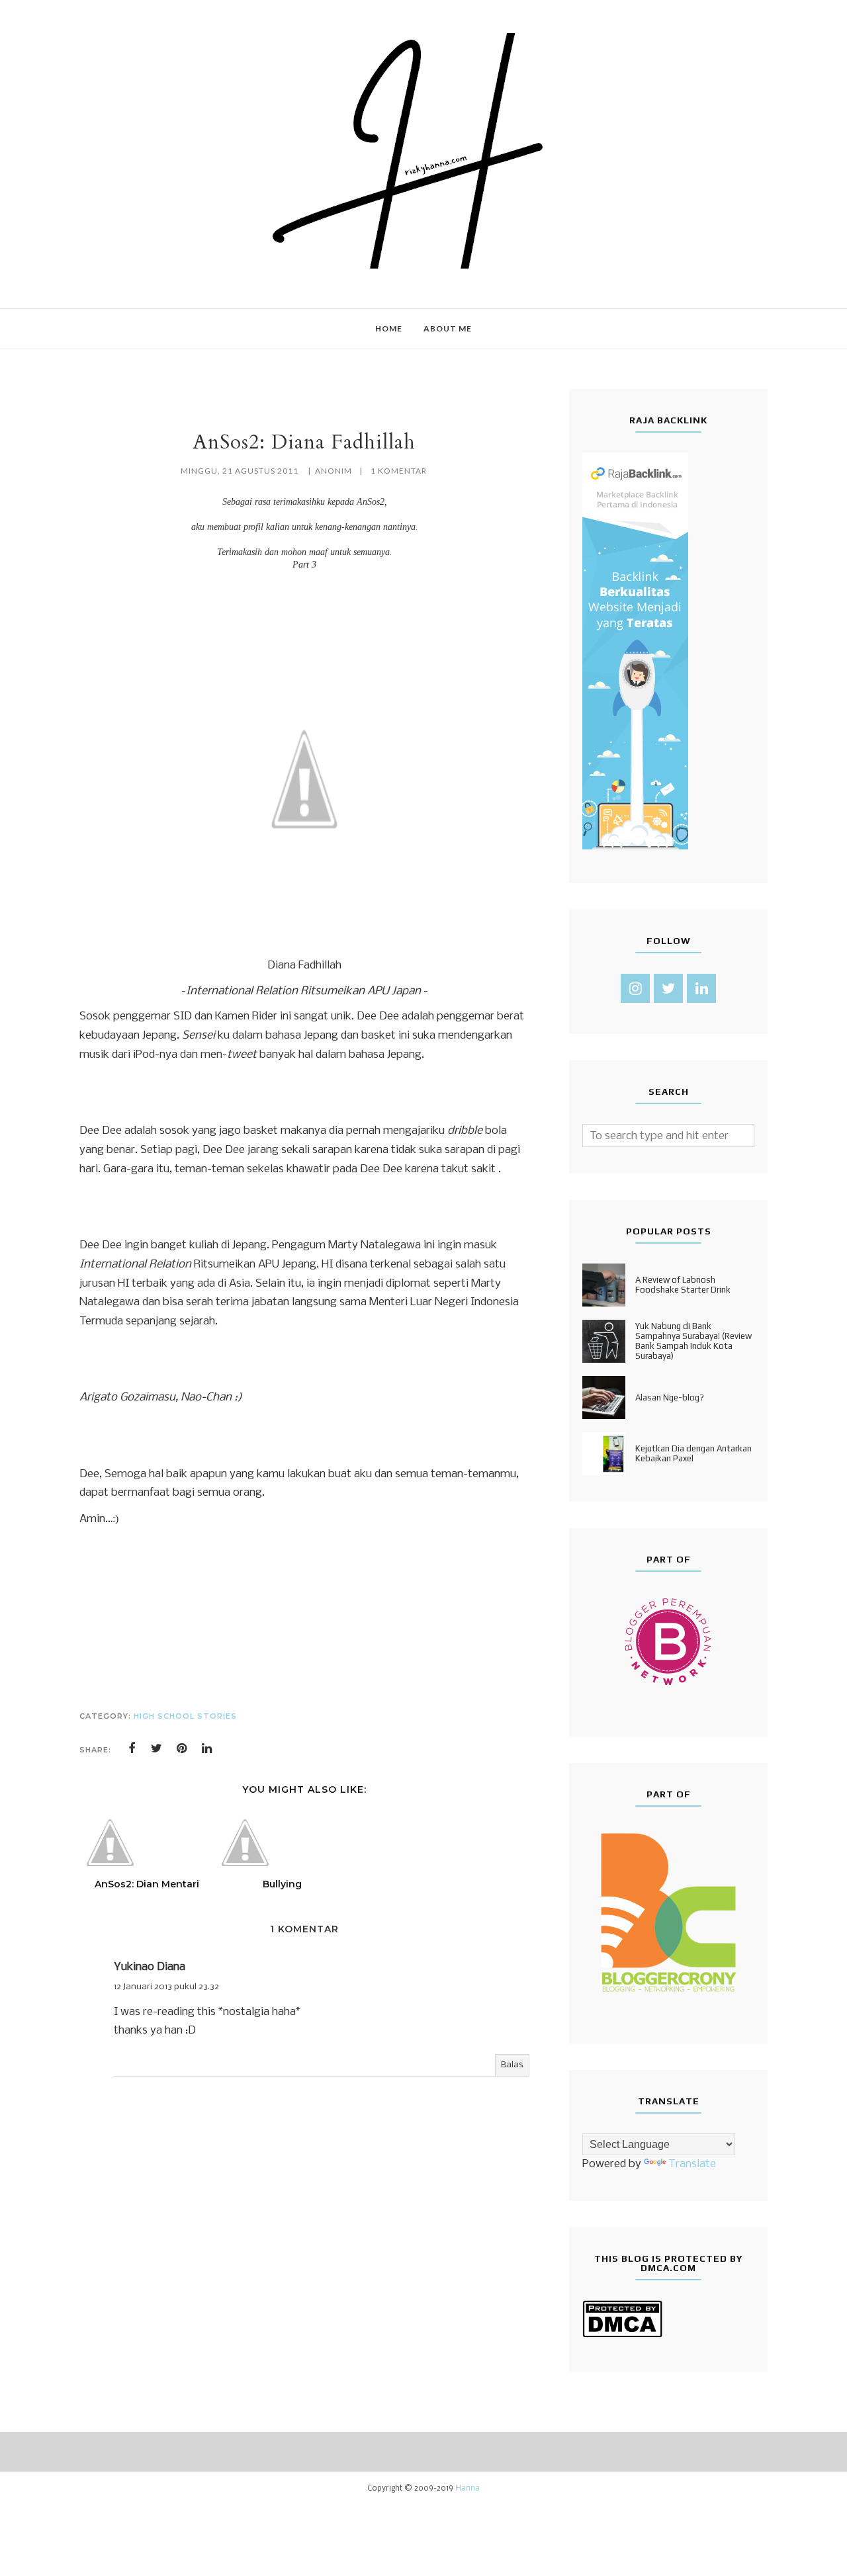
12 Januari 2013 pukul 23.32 (166, 1987)
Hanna (468, 2489)
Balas (512, 2065)
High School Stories (185, 1716)
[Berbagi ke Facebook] (132, 1748)
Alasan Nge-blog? (670, 1397)
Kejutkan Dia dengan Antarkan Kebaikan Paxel (693, 1453)
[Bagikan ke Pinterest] (182, 1748)
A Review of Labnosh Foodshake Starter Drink (683, 1285)
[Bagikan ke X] (157, 1748)
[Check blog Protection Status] (622, 2335)
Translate (692, 2164)
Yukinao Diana (150, 1967)
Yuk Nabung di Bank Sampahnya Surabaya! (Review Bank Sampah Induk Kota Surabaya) (693, 1341)
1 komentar (399, 471)
